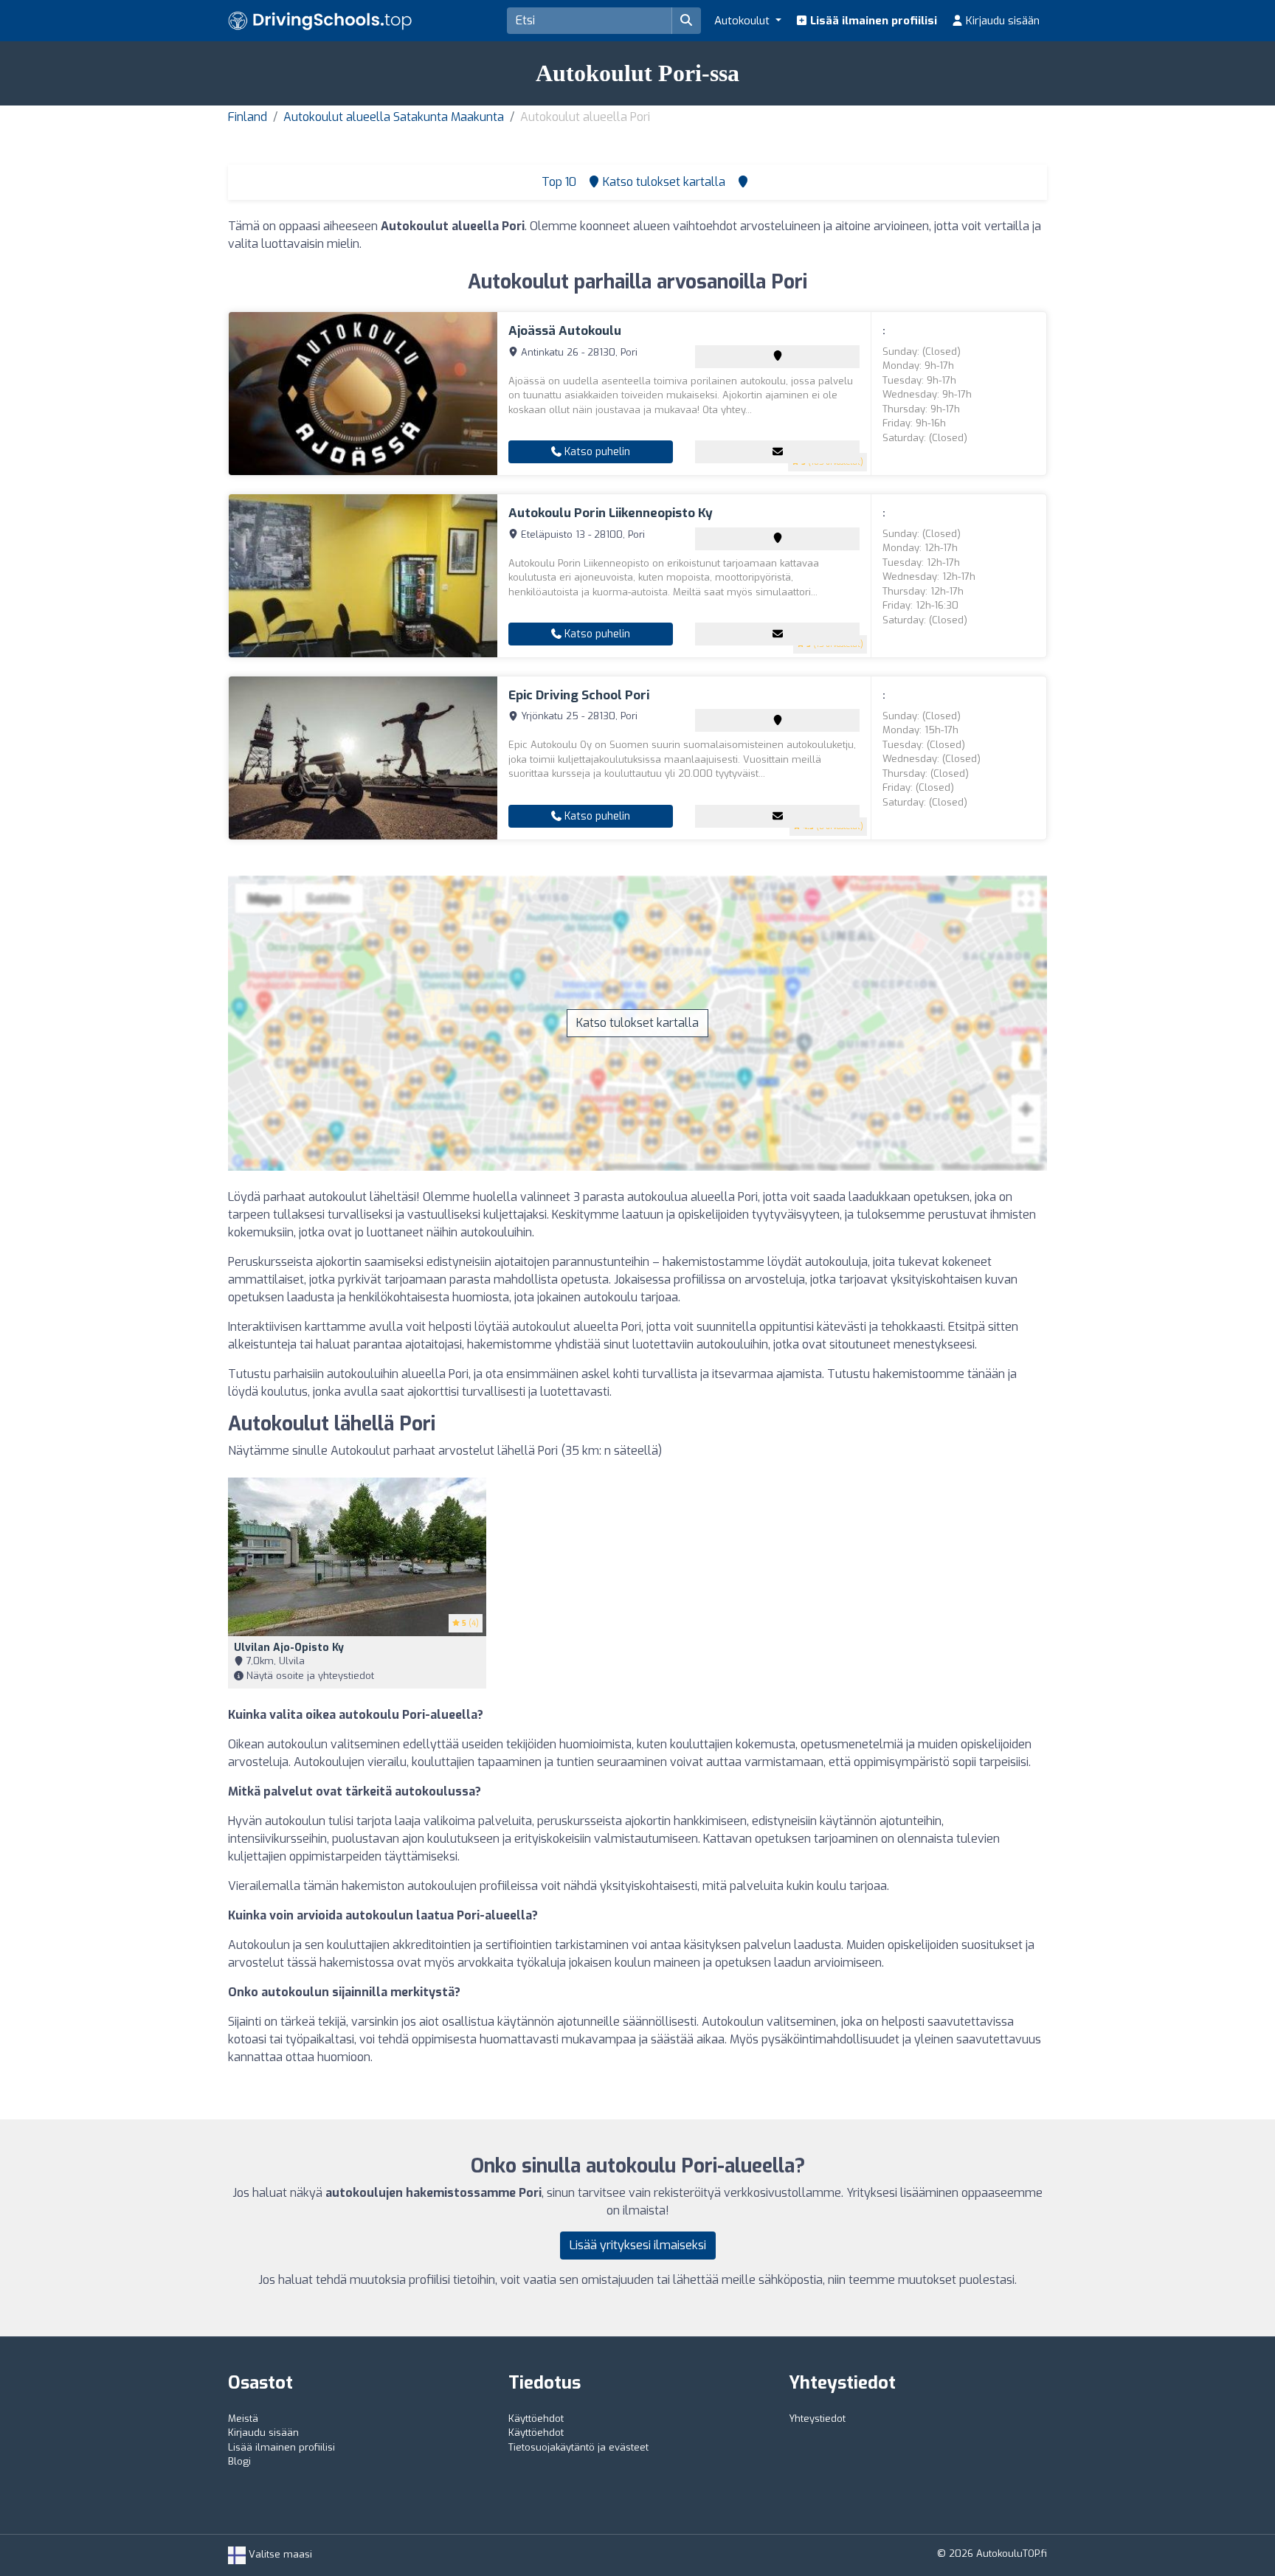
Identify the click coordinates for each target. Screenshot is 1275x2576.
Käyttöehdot (536, 2419)
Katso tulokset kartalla (637, 1023)
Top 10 (557, 182)
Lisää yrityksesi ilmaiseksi (638, 2245)
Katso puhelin (596, 452)
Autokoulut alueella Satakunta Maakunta (394, 117)
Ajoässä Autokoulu (565, 331)
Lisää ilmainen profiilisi (872, 21)
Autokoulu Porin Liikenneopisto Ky (611, 513)
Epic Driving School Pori (579, 695)
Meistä (243, 2419)
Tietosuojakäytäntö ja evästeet (578, 2447)
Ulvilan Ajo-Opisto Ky (289, 1648)
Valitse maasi (279, 2554)
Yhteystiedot (817, 2419)
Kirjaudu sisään (1001, 21)
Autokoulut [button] (743, 21)
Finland (248, 117)
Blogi (239, 2461)
